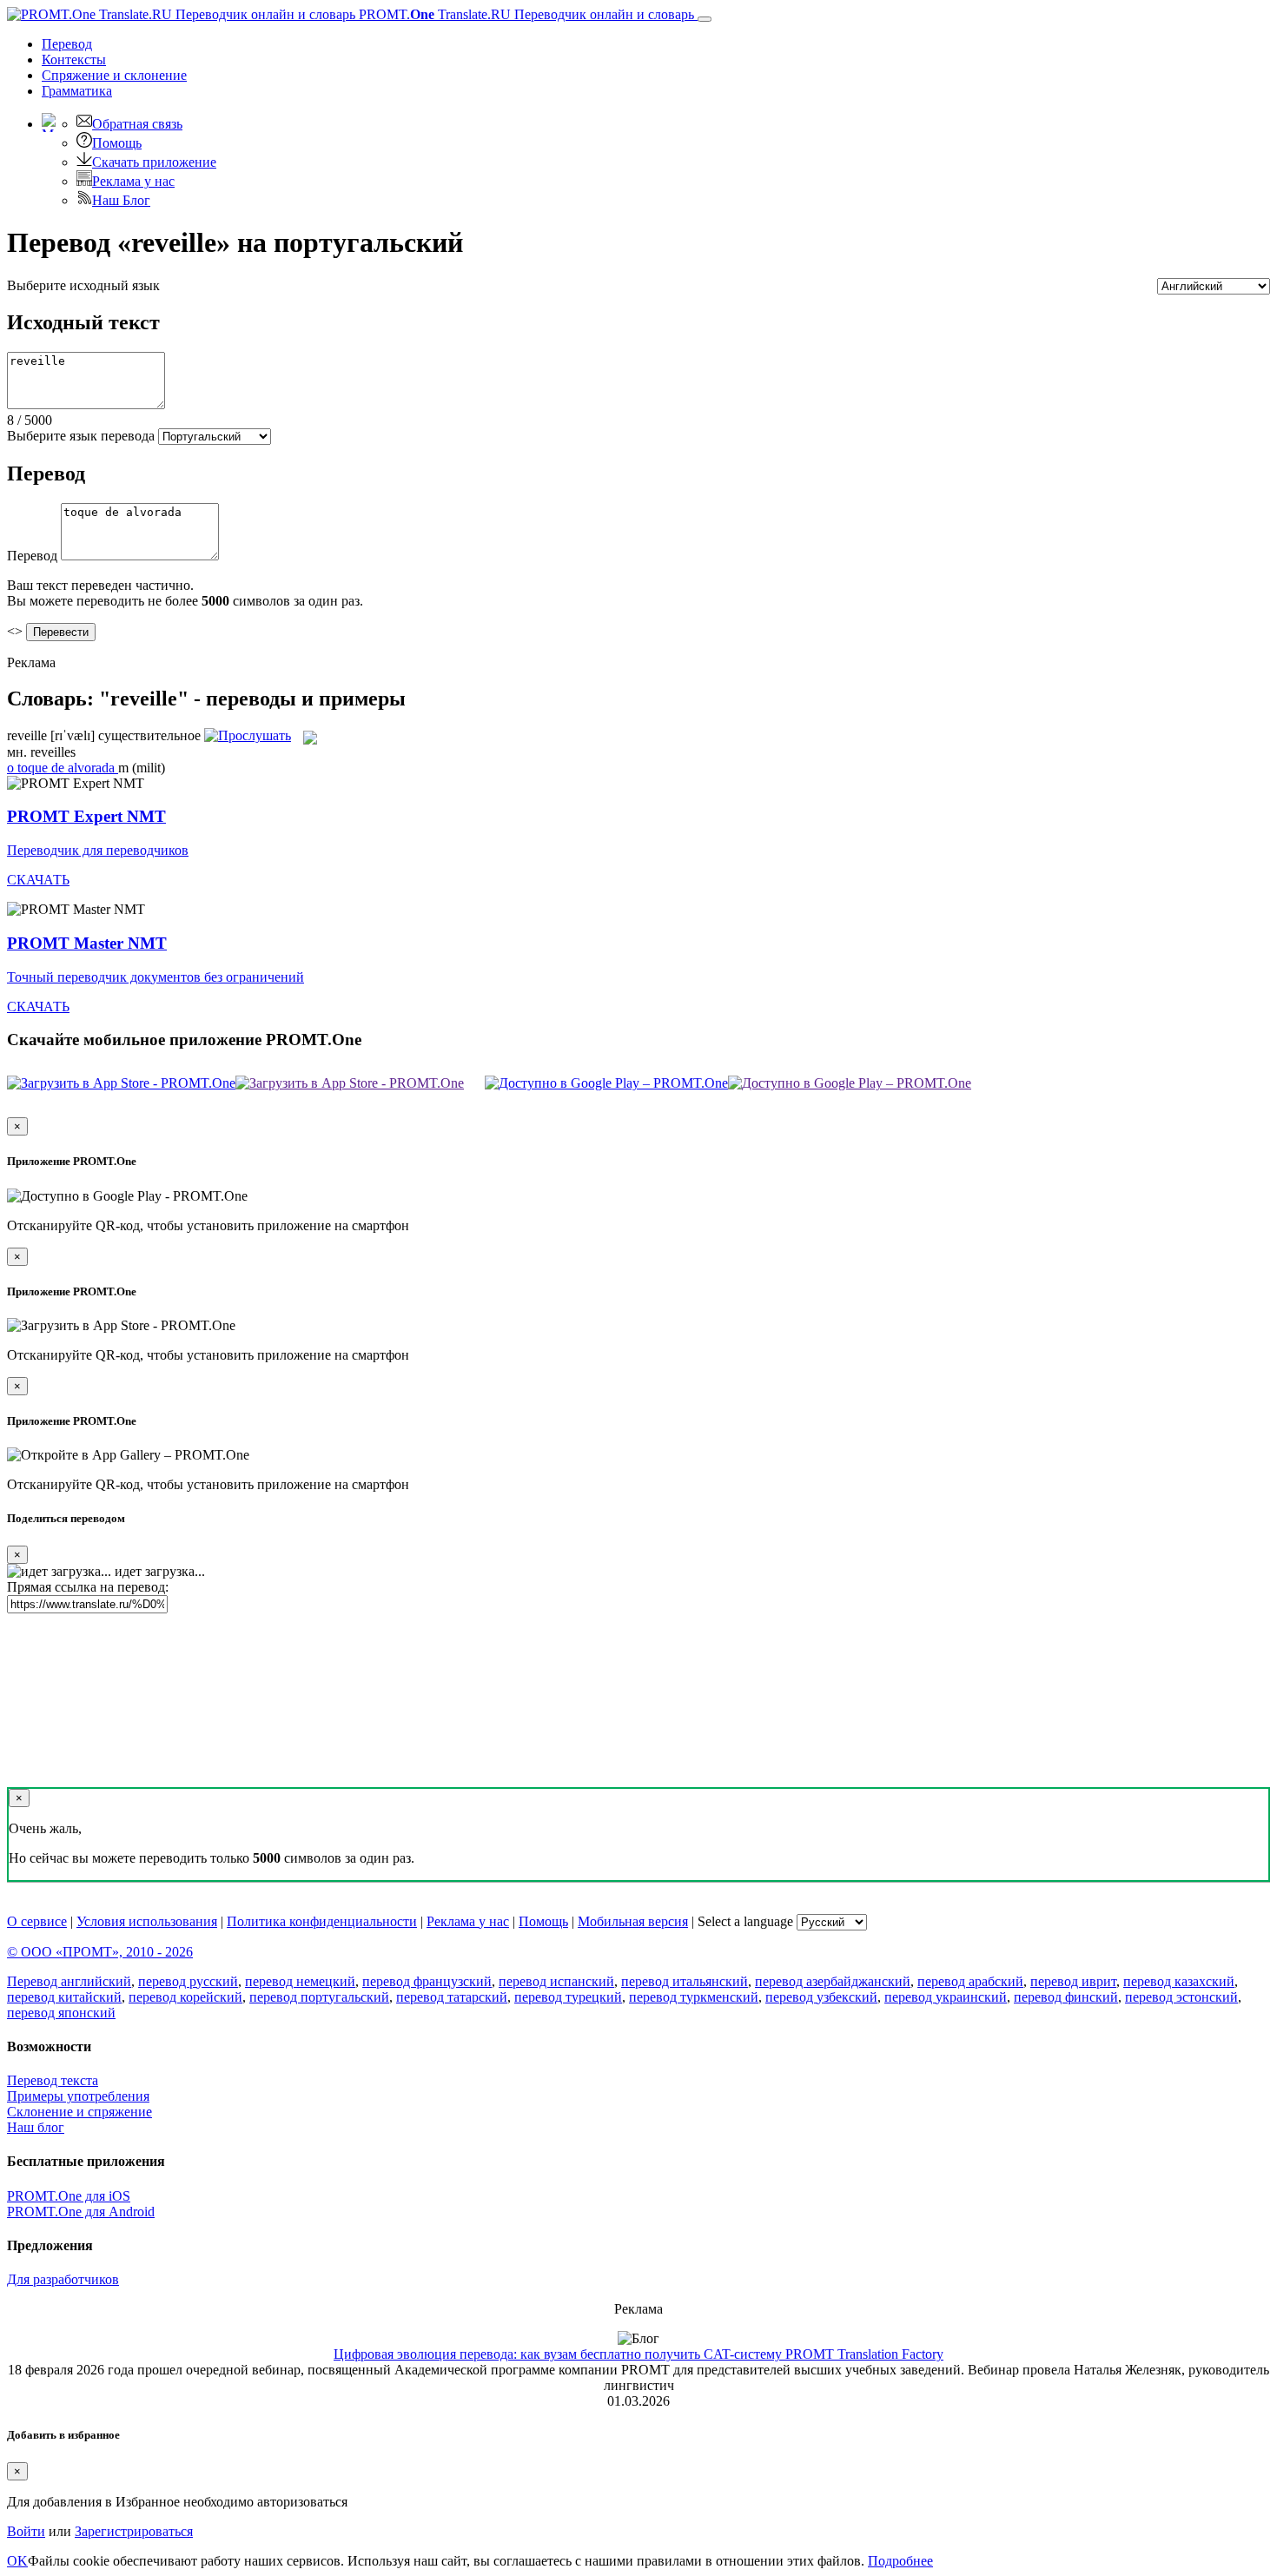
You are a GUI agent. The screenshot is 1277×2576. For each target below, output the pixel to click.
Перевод (67, 44)
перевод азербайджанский (833, 1981)
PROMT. (525, 14)
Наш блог (36, 2127)
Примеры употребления (78, 2096)
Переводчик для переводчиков (98, 850)
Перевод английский (69, 1981)
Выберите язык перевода (81, 436)
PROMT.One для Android (81, 2212)
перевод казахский (1179, 1981)
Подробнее (900, 2561)
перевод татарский (452, 1997)
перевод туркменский (694, 1997)
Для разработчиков (63, 2279)
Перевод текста (53, 2080)
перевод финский (1066, 1997)
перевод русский (188, 1981)
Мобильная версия (633, 1921)
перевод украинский (946, 1997)
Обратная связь (137, 124)
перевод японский (61, 2013)
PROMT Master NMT (87, 943)
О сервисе (37, 1921)
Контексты (74, 60)
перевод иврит (1073, 1981)
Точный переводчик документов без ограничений (155, 977)
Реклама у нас (133, 181)
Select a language (745, 1921)
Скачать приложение (154, 162)
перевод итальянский (685, 1981)
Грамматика (77, 91)
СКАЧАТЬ (38, 880)
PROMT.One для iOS (69, 2196)
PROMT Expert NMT (86, 816)
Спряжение (114, 75)
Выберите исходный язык (83, 285)
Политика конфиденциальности (322, 1921)
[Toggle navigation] (705, 19)
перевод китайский (64, 1997)
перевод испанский (556, 1981)
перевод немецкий (300, 1981)
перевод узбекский (821, 1997)
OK (17, 2561)
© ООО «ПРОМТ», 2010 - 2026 (100, 1952)
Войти (26, 2531)
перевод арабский (970, 1981)
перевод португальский (319, 1997)
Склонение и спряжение (79, 2112)
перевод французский (427, 1981)
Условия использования (147, 1921)
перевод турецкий (568, 1997)
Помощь (117, 143)
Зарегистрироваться (134, 2531)
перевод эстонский (1181, 1997)
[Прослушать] (248, 735)
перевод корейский (185, 1997)
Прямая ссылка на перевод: (88, 1587)
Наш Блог (121, 200)
